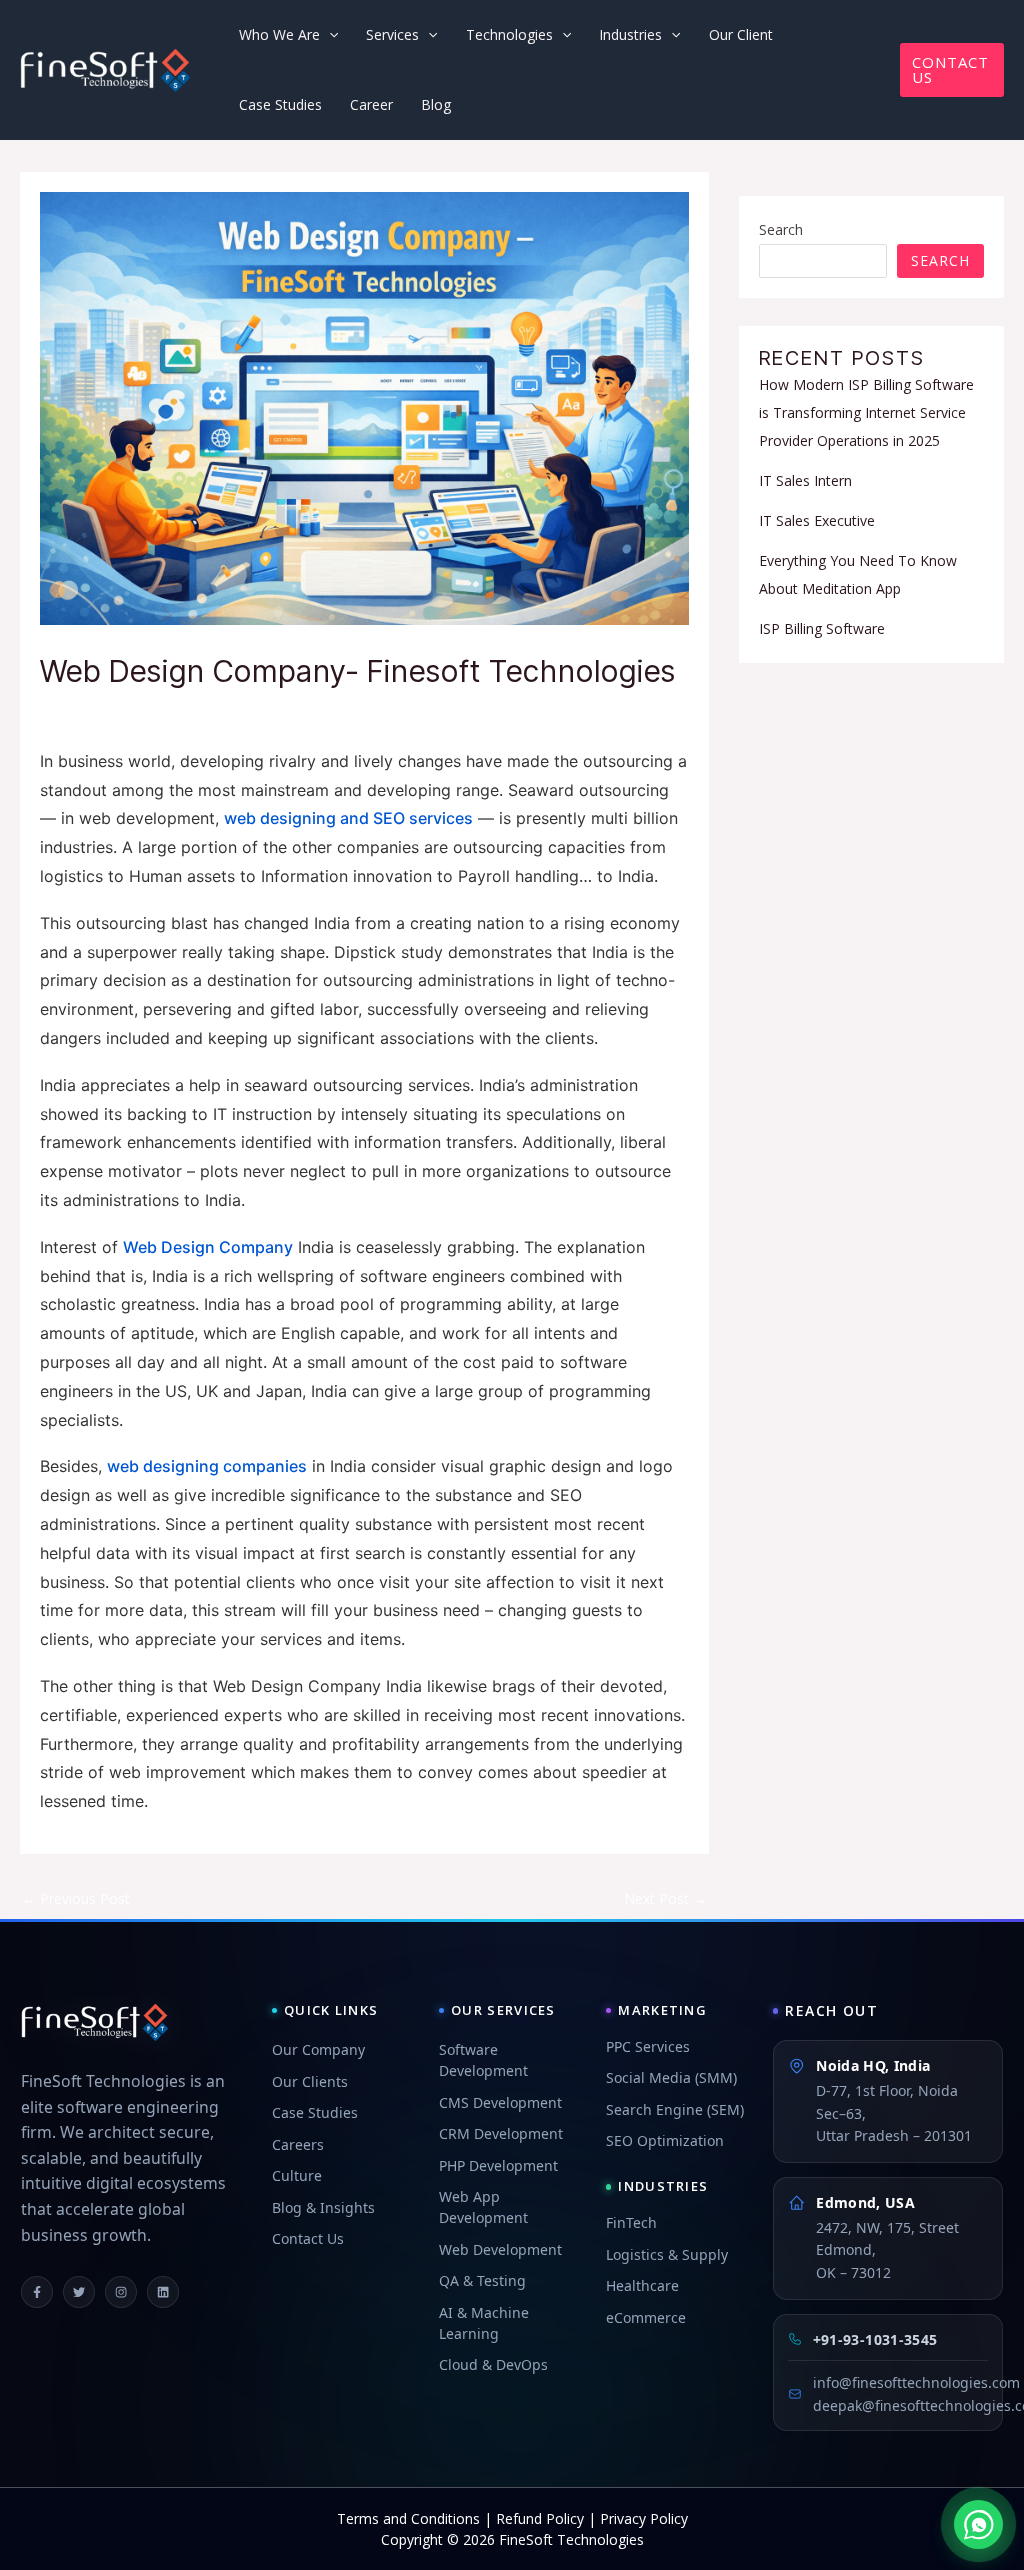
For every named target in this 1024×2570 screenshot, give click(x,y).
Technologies (509, 34)
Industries (630, 34)
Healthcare (642, 2285)
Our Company (318, 2049)
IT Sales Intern (805, 480)
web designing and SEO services (348, 818)
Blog (436, 104)
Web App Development (483, 2207)
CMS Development (500, 2102)
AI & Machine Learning (484, 2323)
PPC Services (648, 2046)
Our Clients (310, 2081)
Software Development (483, 2060)
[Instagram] (121, 2292)
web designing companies (207, 1466)
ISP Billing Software (822, 628)
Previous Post (76, 1898)
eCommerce (646, 2317)
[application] (329, 35)
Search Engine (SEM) (675, 2109)
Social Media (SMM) (671, 2077)
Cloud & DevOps (493, 2364)
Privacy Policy (644, 2518)
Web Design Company (208, 1247)
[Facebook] (37, 2292)
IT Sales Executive (817, 520)
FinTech (631, 2222)
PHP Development (498, 2165)
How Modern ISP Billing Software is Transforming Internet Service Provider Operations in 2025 (866, 412)
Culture (297, 2175)
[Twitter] (79, 2292)
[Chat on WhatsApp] (978, 2524)
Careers (298, 2144)
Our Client (741, 34)
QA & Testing (482, 2280)
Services (392, 34)
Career (371, 104)
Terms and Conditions (408, 2518)
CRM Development (501, 2133)
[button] (952, 70)
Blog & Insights (323, 2207)
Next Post (665, 1898)
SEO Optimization (665, 2140)
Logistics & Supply (667, 2254)
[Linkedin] (163, 2292)
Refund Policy (540, 2518)
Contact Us (308, 2238)
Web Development (500, 2249)
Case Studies (280, 104)
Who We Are (279, 34)
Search (781, 229)
